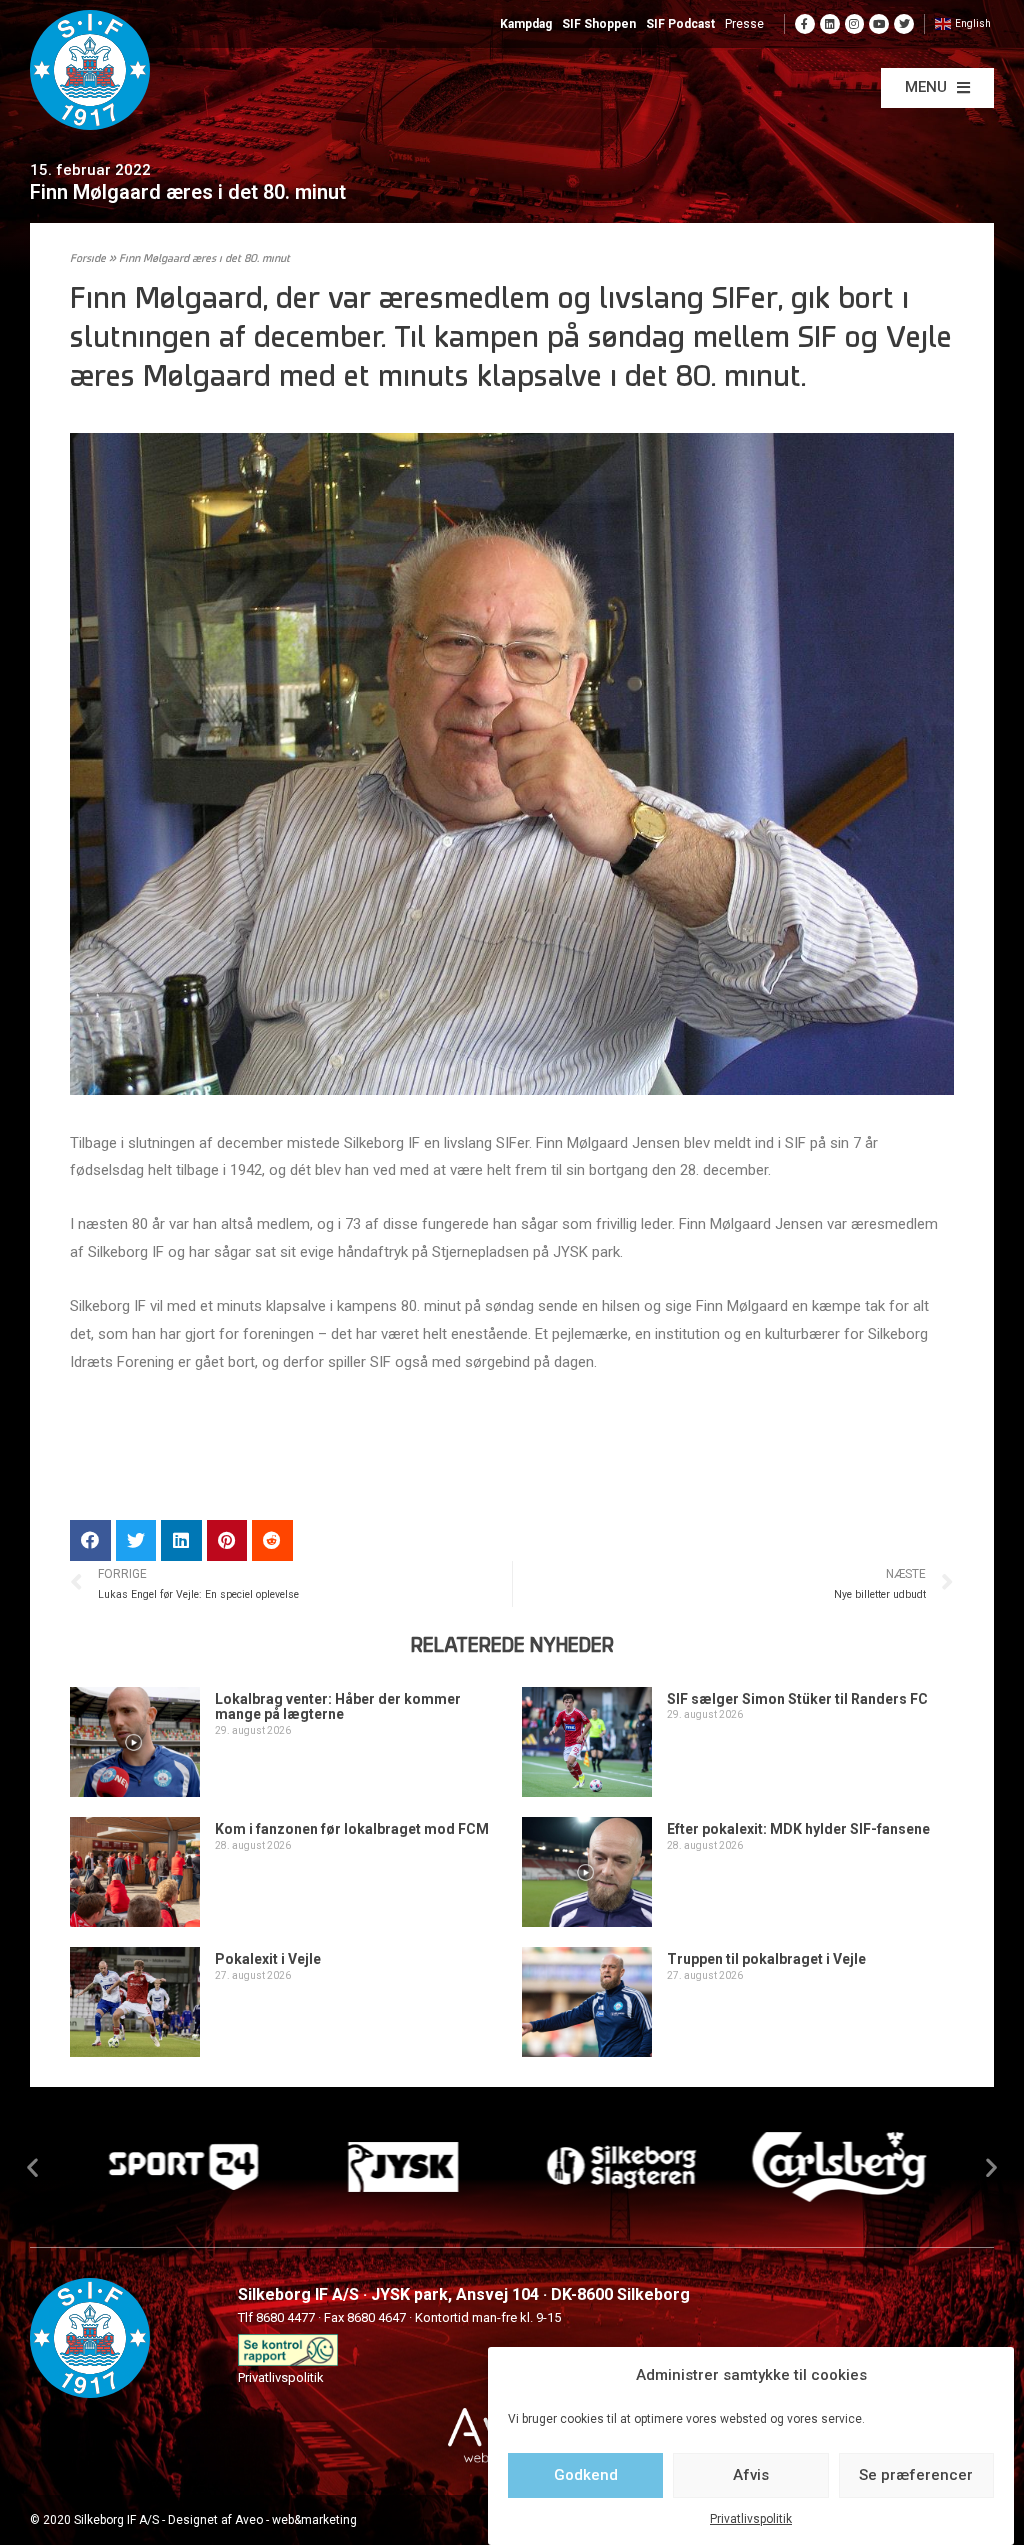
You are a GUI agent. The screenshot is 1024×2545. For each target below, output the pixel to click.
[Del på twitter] (136, 1540)
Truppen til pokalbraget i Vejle (766, 1959)
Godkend (586, 2475)
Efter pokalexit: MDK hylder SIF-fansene (798, 1829)
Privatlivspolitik (751, 2519)
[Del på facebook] (90, 1540)
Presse (744, 24)
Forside (88, 259)
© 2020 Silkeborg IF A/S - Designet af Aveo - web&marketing (193, 2520)
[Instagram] (855, 24)
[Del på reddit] (272, 1540)
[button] (937, 88)
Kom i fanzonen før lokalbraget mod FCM (352, 1829)
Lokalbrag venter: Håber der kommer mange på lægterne (338, 1706)
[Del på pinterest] (227, 1540)
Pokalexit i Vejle (268, 1959)
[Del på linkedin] (181, 1540)
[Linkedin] (830, 24)
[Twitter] (904, 24)
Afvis (751, 2475)
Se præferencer (916, 2475)
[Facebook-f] (805, 24)
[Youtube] (879, 24)
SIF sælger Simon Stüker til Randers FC (797, 1699)
